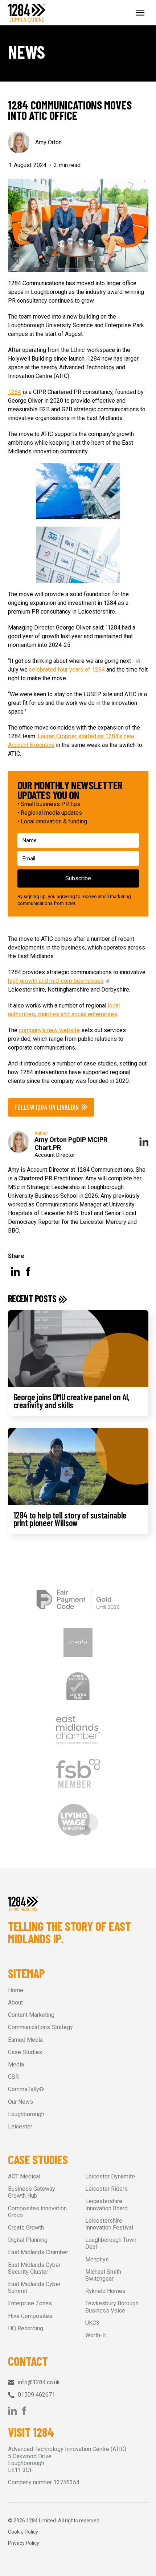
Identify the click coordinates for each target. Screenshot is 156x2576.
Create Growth (26, 2228)
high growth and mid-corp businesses (56, 981)
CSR (13, 2077)
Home (16, 1990)
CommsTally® (26, 2089)
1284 (15, 392)
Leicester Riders (106, 2189)
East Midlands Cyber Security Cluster (34, 2268)
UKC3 (92, 2323)
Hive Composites (30, 2316)
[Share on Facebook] (28, 1271)
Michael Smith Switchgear (103, 2275)
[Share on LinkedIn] (15, 1271)
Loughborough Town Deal (111, 2243)
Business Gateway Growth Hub (32, 2192)
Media (16, 2064)
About (15, 2002)
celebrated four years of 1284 (67, 670)
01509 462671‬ (36, 2395)
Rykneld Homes (105, 2291)
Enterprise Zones (30, 2303)
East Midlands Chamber (38, 2252)
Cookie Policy (23, 2532)
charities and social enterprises (77, 1014)
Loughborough (26, 2114)
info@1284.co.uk (39, 2382)
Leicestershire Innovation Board (106, 2205)
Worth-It (96, 2335)
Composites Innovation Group (37, 2212)
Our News (20, 2102)
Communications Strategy (40, 2027)
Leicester (20, 2126)
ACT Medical (24, 2176)
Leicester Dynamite (110, 2176)
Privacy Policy (24, 2543)
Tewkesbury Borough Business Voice (112, 2307)
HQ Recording (26, 2328)
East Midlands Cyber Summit (34, 2288)
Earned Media (25, 2040)
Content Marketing (31, 2015)
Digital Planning (28, 2240)
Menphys (97, 2259)
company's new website (49, 1030)
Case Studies (25, 2052)
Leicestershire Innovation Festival (109, 2224)
